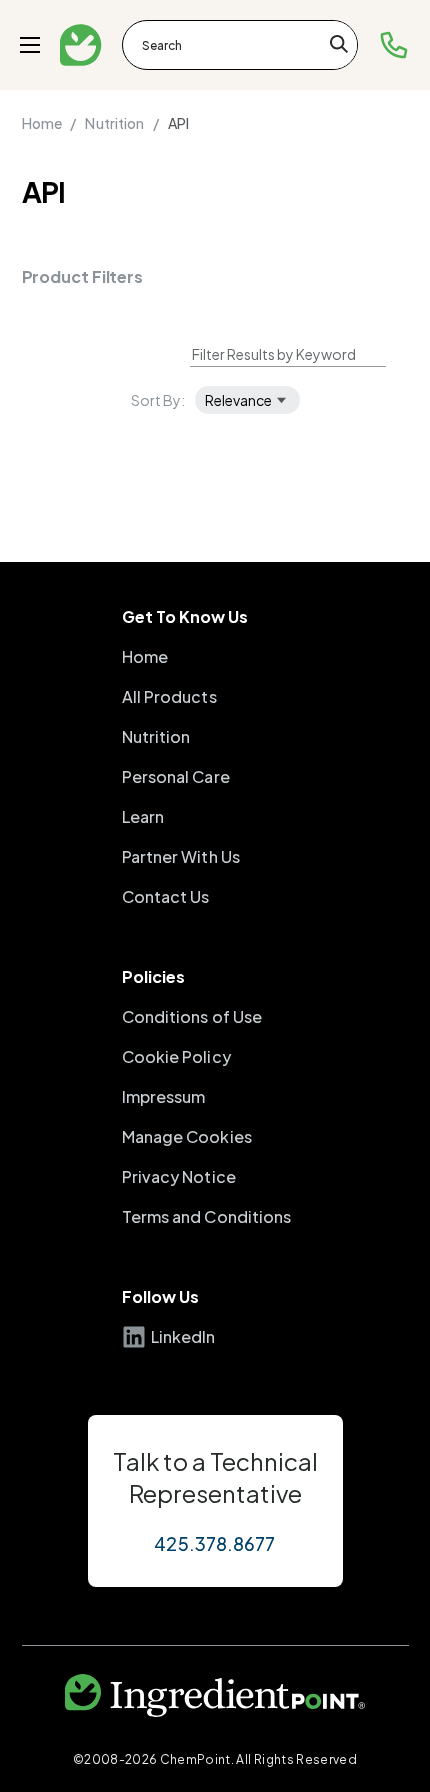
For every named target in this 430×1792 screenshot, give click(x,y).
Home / (49, 123)
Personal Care (176, 776)
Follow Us (160, 1296)
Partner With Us (181, 856)
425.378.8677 (214, 1543)
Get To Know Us (185, 616)
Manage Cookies (187, 1136)
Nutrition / (121, 123)
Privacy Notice (179, 1176)
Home (145, 656)
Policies (153, 976)
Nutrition (156, 736)
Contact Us (166, 896)
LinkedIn (183, 1336)
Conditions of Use (192, 1016)
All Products (169, 696)
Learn (143, 816)
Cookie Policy (176, 1056)
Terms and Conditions (207, 1216)
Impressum (164, 1096)
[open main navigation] (30, 45)
